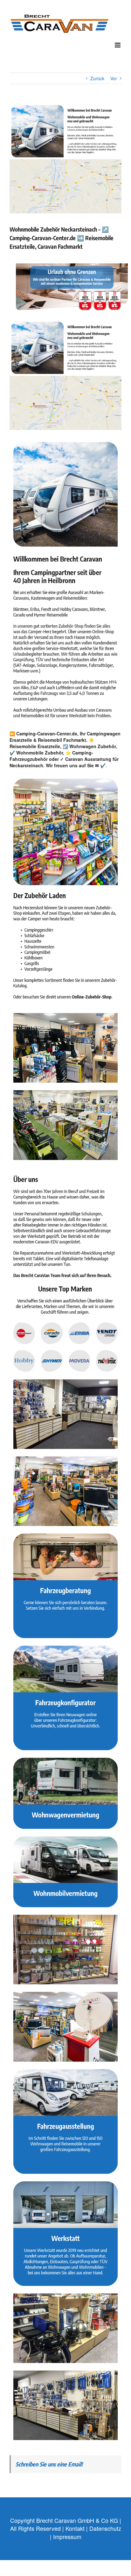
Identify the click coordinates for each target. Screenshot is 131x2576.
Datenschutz (105, 2528)
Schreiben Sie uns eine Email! (49, 2464)
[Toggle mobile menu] (118, 45)
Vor (114, 78)
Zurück (97, 78)
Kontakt (75, 2528)
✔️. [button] (103, 765)
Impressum (67, 2537)
